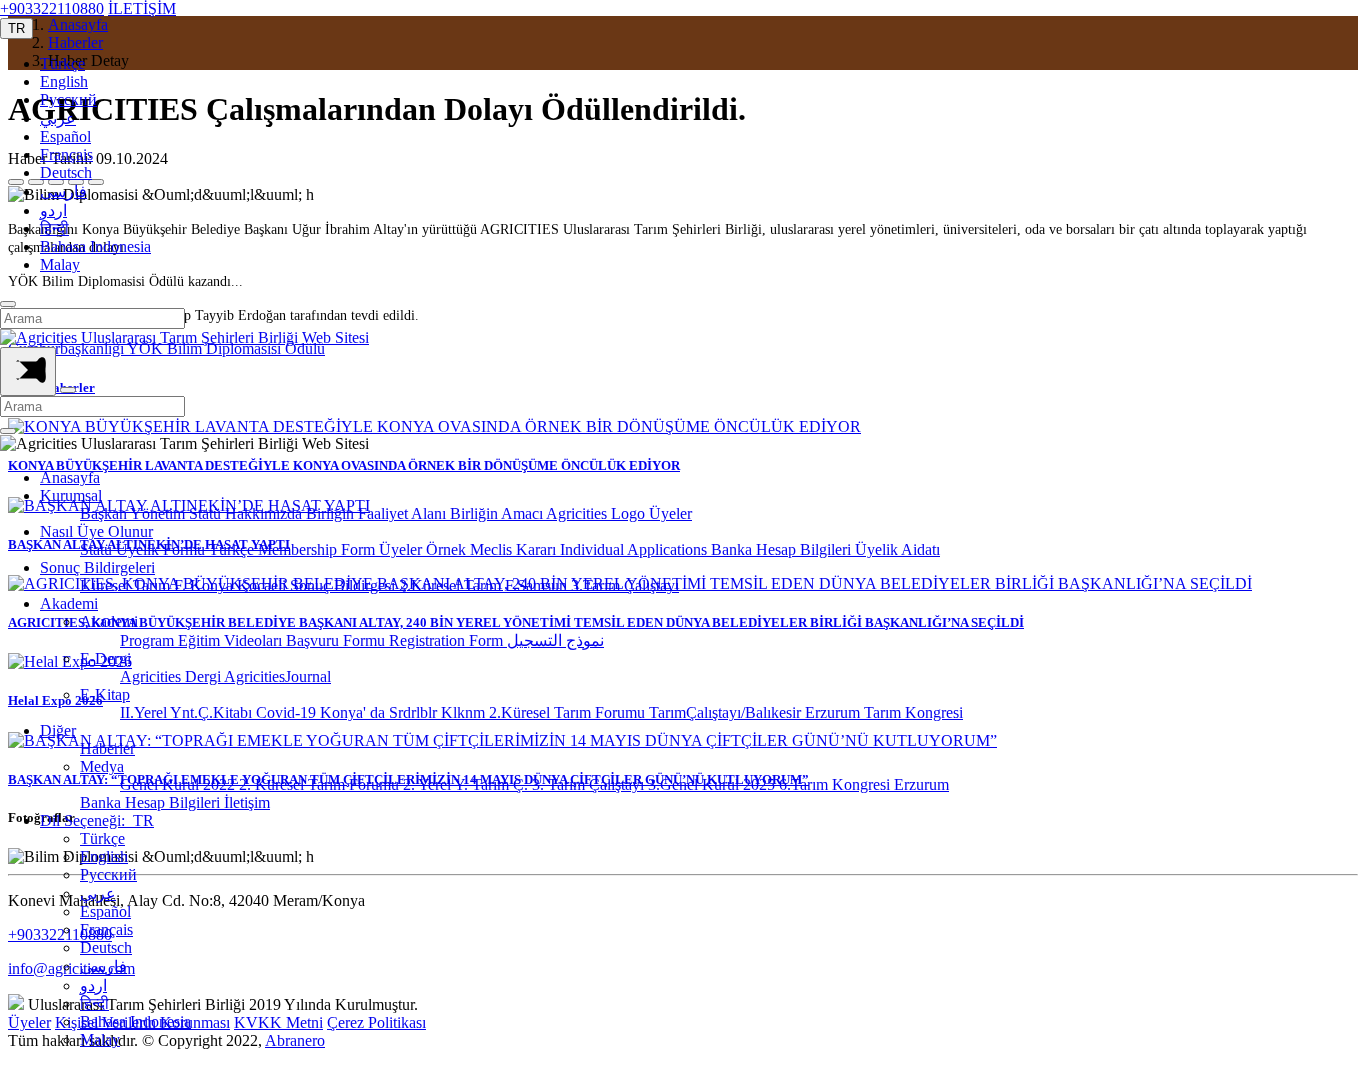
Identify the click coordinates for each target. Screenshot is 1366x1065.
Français (66, 154)
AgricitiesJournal (277, 676)
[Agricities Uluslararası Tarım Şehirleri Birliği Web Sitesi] (184, 337)
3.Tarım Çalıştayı (625, 585)
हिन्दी (54, 228)
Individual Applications (635, 549)
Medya (102, 766)
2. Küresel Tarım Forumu (321, 784)
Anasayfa (70, 477)
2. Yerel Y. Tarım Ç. (467, 784)
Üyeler (670, 513)
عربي (58, 118)
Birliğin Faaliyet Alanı (378, 513)
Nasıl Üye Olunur (96, 531)
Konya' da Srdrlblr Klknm (404, 712)
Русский (68, 99)
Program (149, 640)
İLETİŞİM (142, 8)
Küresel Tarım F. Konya (158, 585)
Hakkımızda (265, 513)
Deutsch (66, 172)
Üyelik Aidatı (897, 549)
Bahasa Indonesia (95, 246)
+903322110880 (52, 8)
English (64, 81)
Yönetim (159, 513)
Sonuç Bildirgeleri (97, 567)
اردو (53, 210)
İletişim (247, 802)
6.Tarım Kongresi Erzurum (864, 784)
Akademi (69, 603)
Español (65, 136)
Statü (207, 513)
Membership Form (318, 549)
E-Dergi (105, 658)
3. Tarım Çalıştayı (590, 784)
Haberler (107, 748)
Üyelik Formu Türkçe (187, 549)
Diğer (58, 730)
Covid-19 (288, 712)
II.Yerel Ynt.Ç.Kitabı (188, 712)
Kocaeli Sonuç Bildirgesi (318, 585)
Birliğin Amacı (498, 513)
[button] (16, 28)
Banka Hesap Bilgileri (783, 549)
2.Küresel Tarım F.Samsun (485, 585)
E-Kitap (105, 694)
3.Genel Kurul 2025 (713, 784)
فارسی (63, 191)
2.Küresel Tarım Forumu (569, 712)
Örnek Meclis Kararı (493, 549)
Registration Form (448, 640)
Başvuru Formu (337, 640)
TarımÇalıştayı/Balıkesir (727, 712)
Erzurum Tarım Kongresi (884, 712)
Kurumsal (71, 495)
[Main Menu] (28, 371)
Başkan (105, 513)
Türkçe (62, 63)
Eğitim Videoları (232, 640)
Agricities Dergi (172, 676)
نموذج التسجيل (555, 640)
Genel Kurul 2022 (179, 784)
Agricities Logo (597, 513)
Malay (60, 264)
